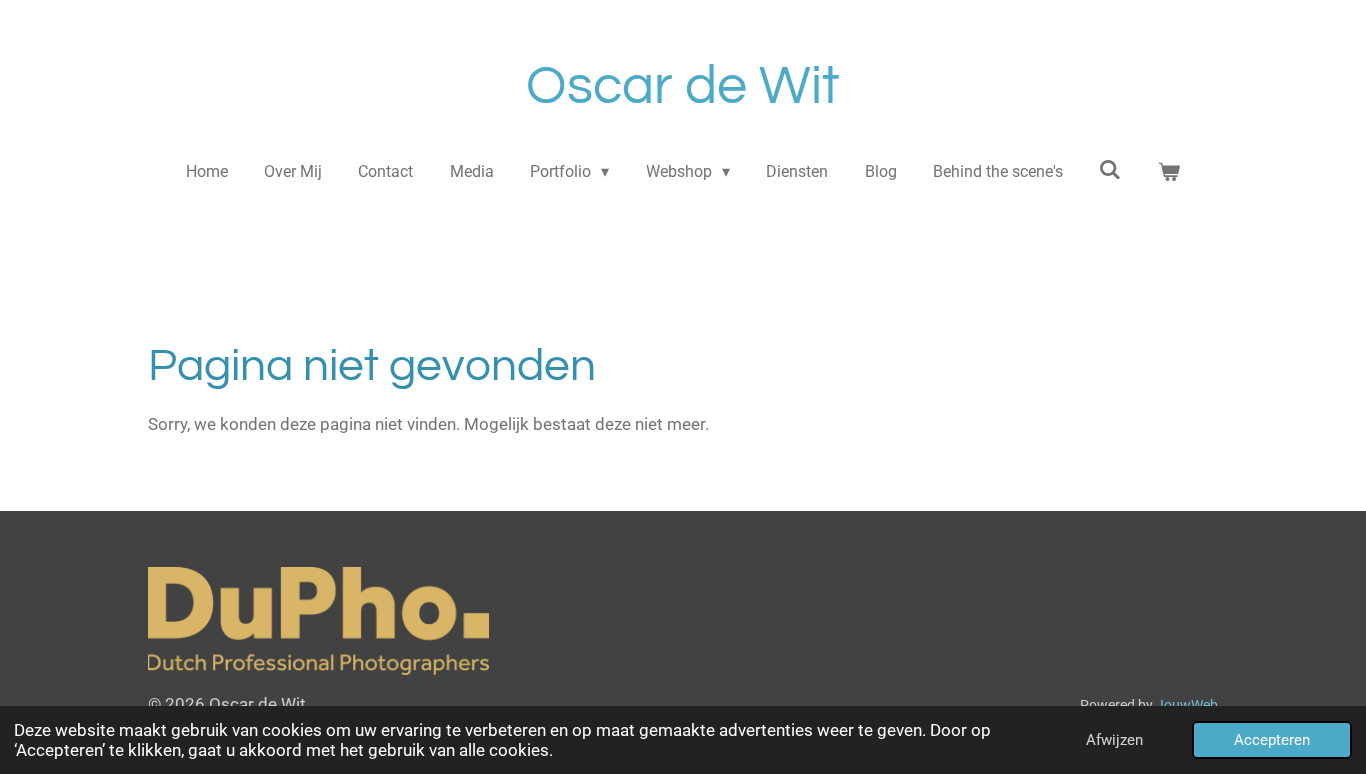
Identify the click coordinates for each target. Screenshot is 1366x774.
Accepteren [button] (1272, 740)
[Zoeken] (1110, 169)
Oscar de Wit (683, 86)
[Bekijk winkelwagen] (1169, 172)
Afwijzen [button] (1114, 740)
